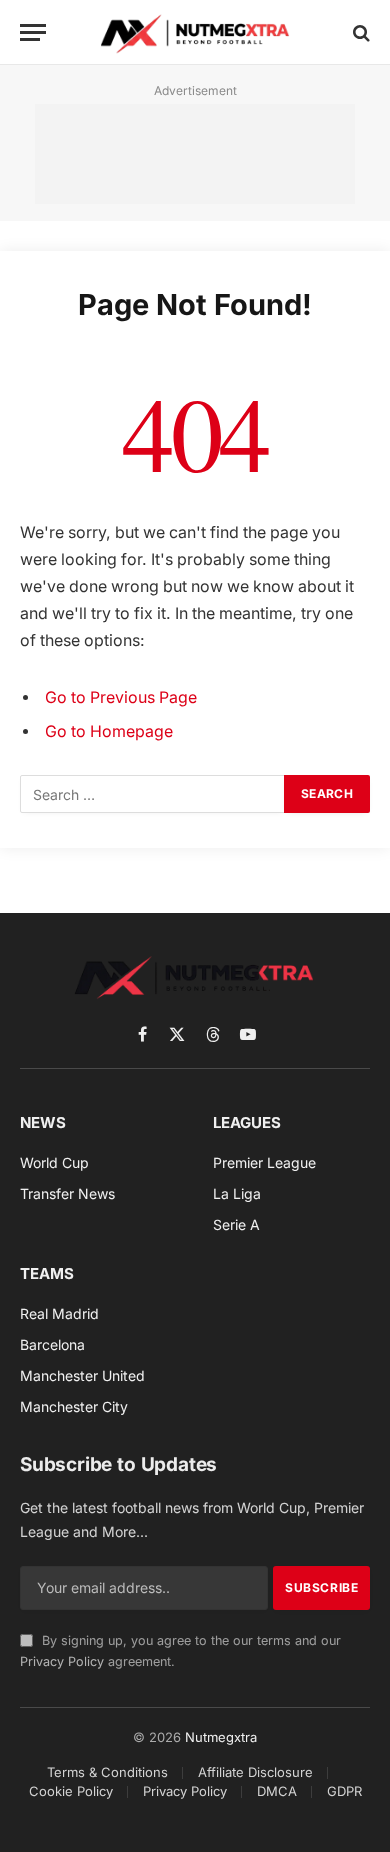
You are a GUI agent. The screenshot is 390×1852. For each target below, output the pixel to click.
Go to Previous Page (121, 697)
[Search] (359, 32)
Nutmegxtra (221, 1737)
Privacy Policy (62, 1661)
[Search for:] (153, 794)
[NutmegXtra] (195, 32)
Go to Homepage (109, 731)
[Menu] (33, 32)
